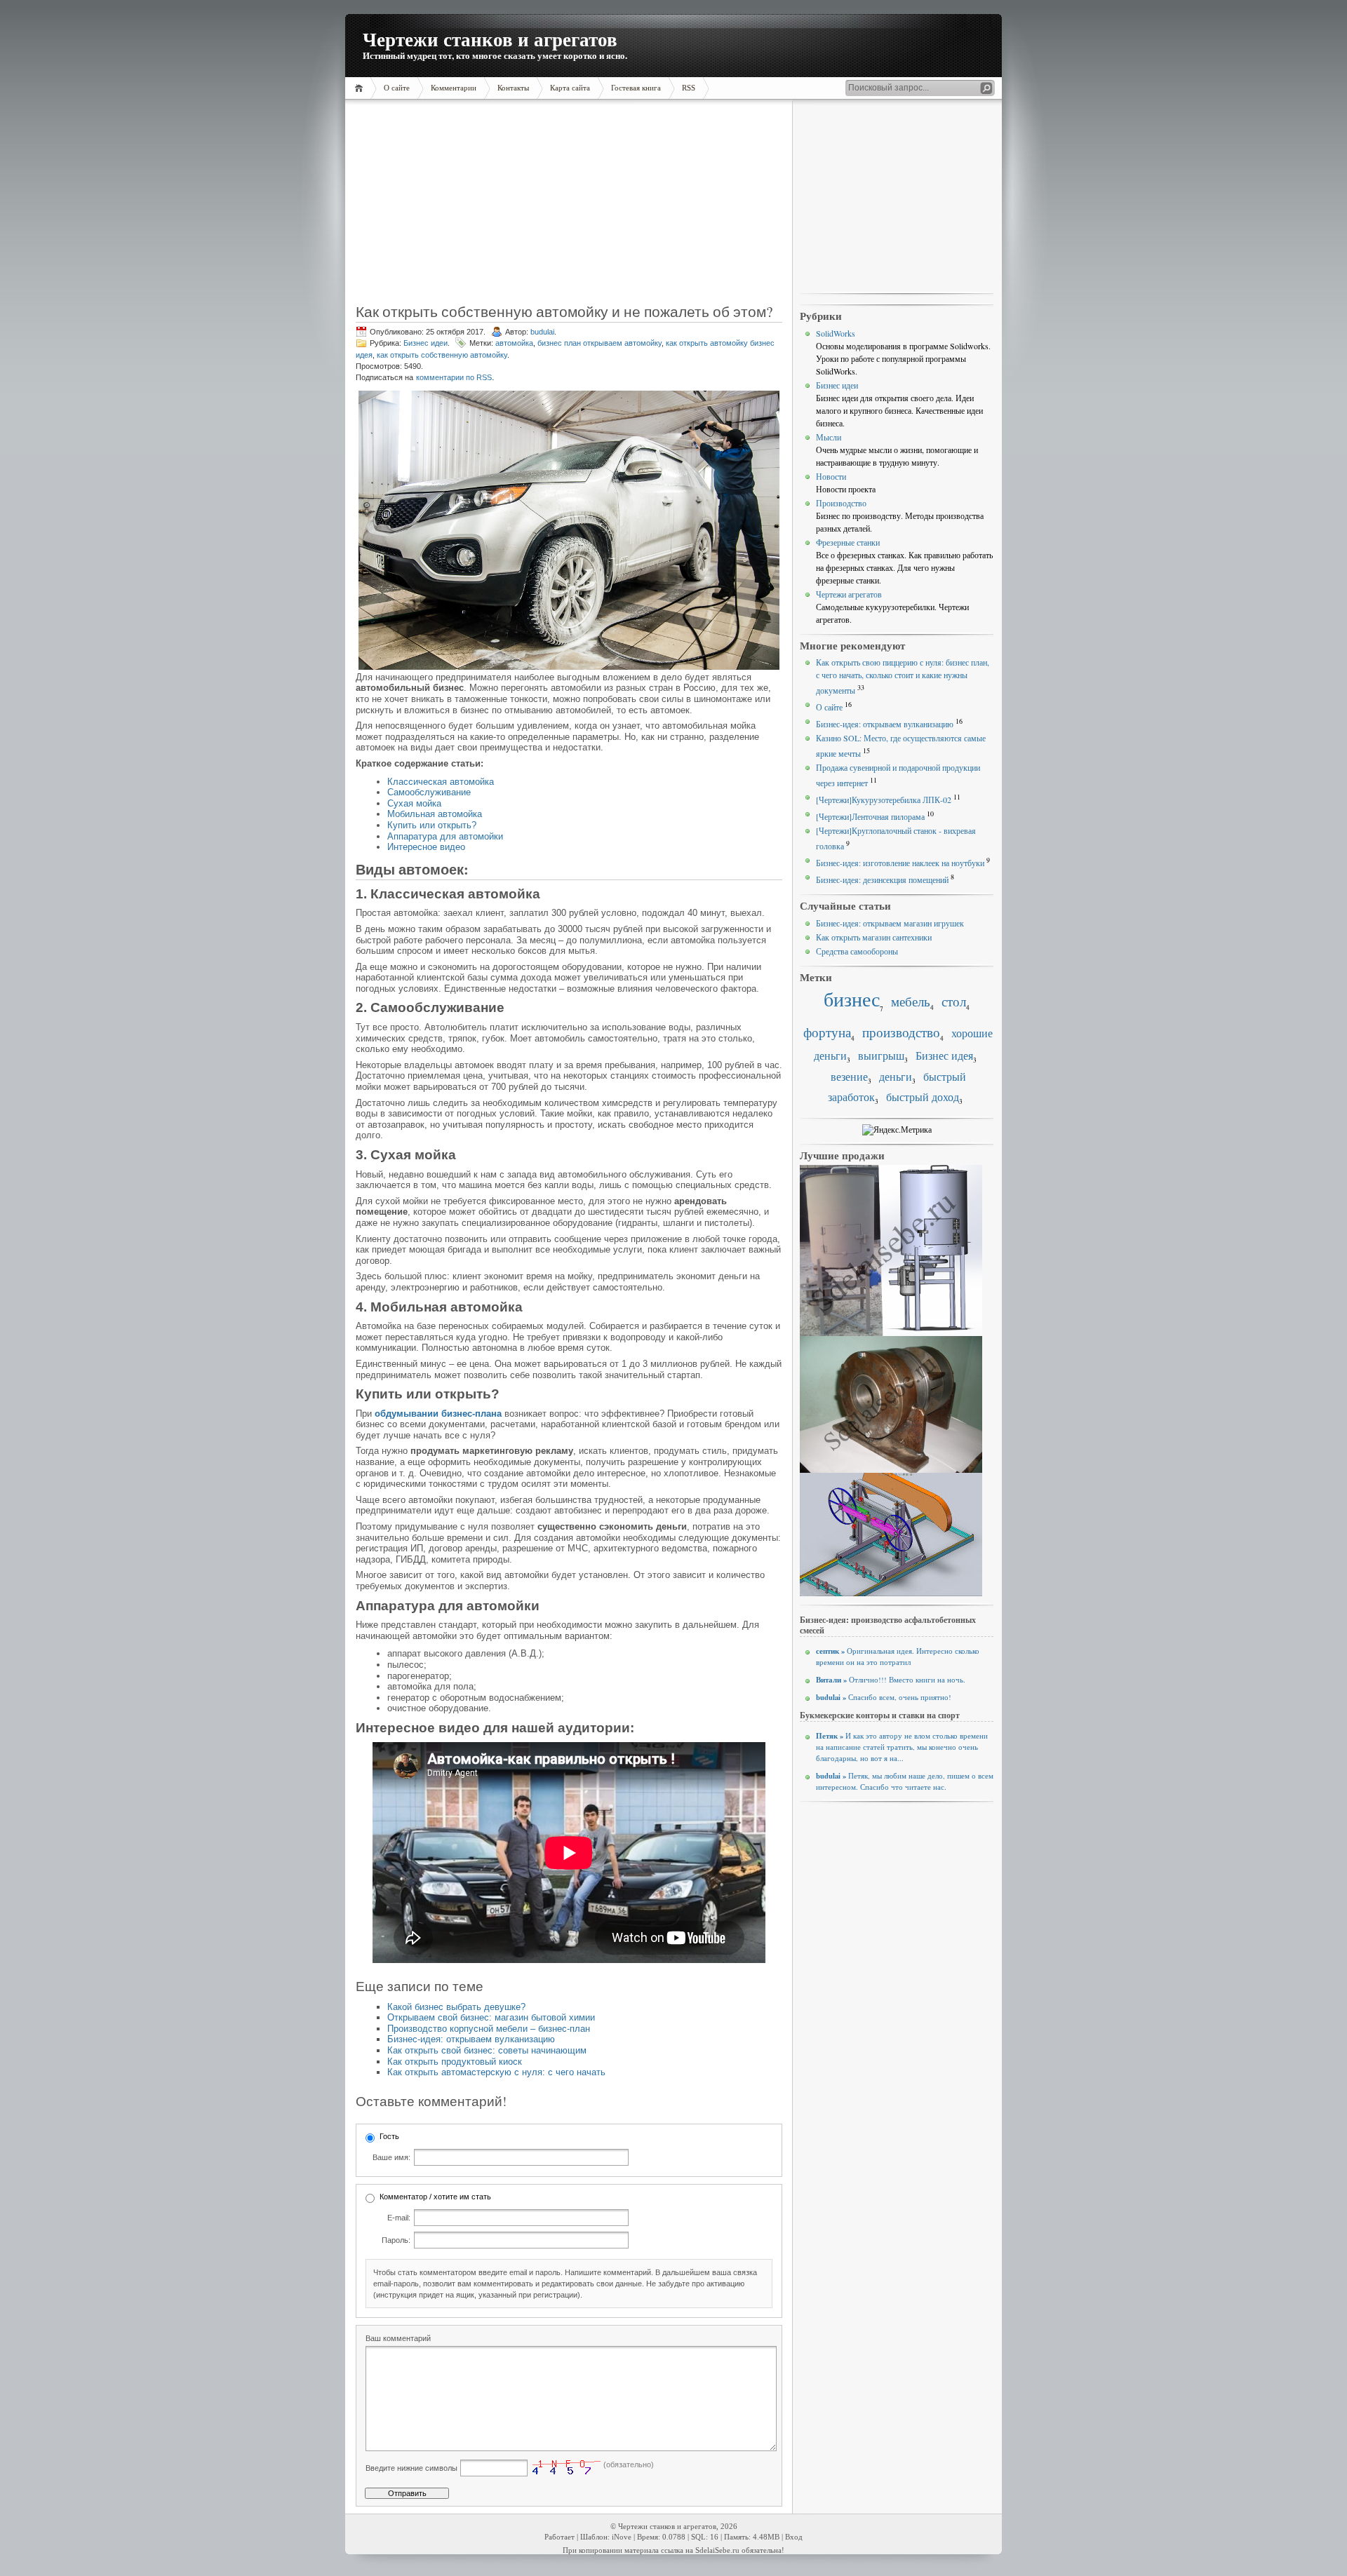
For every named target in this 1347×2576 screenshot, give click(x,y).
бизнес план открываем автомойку (599, 343)
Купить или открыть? (432, 825)
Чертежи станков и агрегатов (490, 39)
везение (849, 1077)
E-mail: (399, 2218)
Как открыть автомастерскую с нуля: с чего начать (496, 2072)
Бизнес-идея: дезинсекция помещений (882, 879)
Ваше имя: (391, 2157)
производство (901, 1032)
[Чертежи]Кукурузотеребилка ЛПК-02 (884, 800)
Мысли (829, 437)
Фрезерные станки (848, 542)
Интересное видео (426, 847)
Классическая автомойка (441, 782)
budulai (542, 332)
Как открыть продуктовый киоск (455, 2062)
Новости (831, 476)
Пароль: (396, 2240)
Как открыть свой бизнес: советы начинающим (487, 2050)
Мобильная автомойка (435, 814)
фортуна (827, 1032)
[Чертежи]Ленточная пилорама (870, 816)
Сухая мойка (414, 803)
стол (954, 1001)
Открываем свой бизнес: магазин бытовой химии (491, 2017)
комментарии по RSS (454, 377)
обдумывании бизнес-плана (438, 1414)
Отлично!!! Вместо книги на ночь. (891, 1680)
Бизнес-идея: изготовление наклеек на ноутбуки (900, 863)
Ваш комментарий (398, 2338)
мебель (911, 1001)
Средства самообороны (857, 951)
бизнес (852, 999)
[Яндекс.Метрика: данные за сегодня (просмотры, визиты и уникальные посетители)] (897, 1130)
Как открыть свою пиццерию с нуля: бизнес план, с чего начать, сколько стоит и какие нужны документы (903, 676)
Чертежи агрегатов (849, 594)
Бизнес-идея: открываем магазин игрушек (890, 923)
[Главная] (361, 88)
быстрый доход (923, 1097)
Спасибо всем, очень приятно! (884, 1697)
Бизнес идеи (425, 343)
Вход (794, 2537)
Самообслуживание (429, 792)
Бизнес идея (944, 1056)
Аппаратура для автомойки (445, 836)
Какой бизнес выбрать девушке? (456, 2007)
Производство (841, 503)
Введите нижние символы (411, 2468)
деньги (896, 1077)
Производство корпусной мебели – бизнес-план (489, 2029)
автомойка (514, 343)
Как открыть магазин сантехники (874, 937)
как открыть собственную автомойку (442, 355)
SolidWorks (836, 333)
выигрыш (881, 1056)
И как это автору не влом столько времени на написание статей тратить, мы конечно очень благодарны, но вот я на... (902, 1747)
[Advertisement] (445, 207)
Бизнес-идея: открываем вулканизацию (471, 2039)
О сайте (829, 707)
